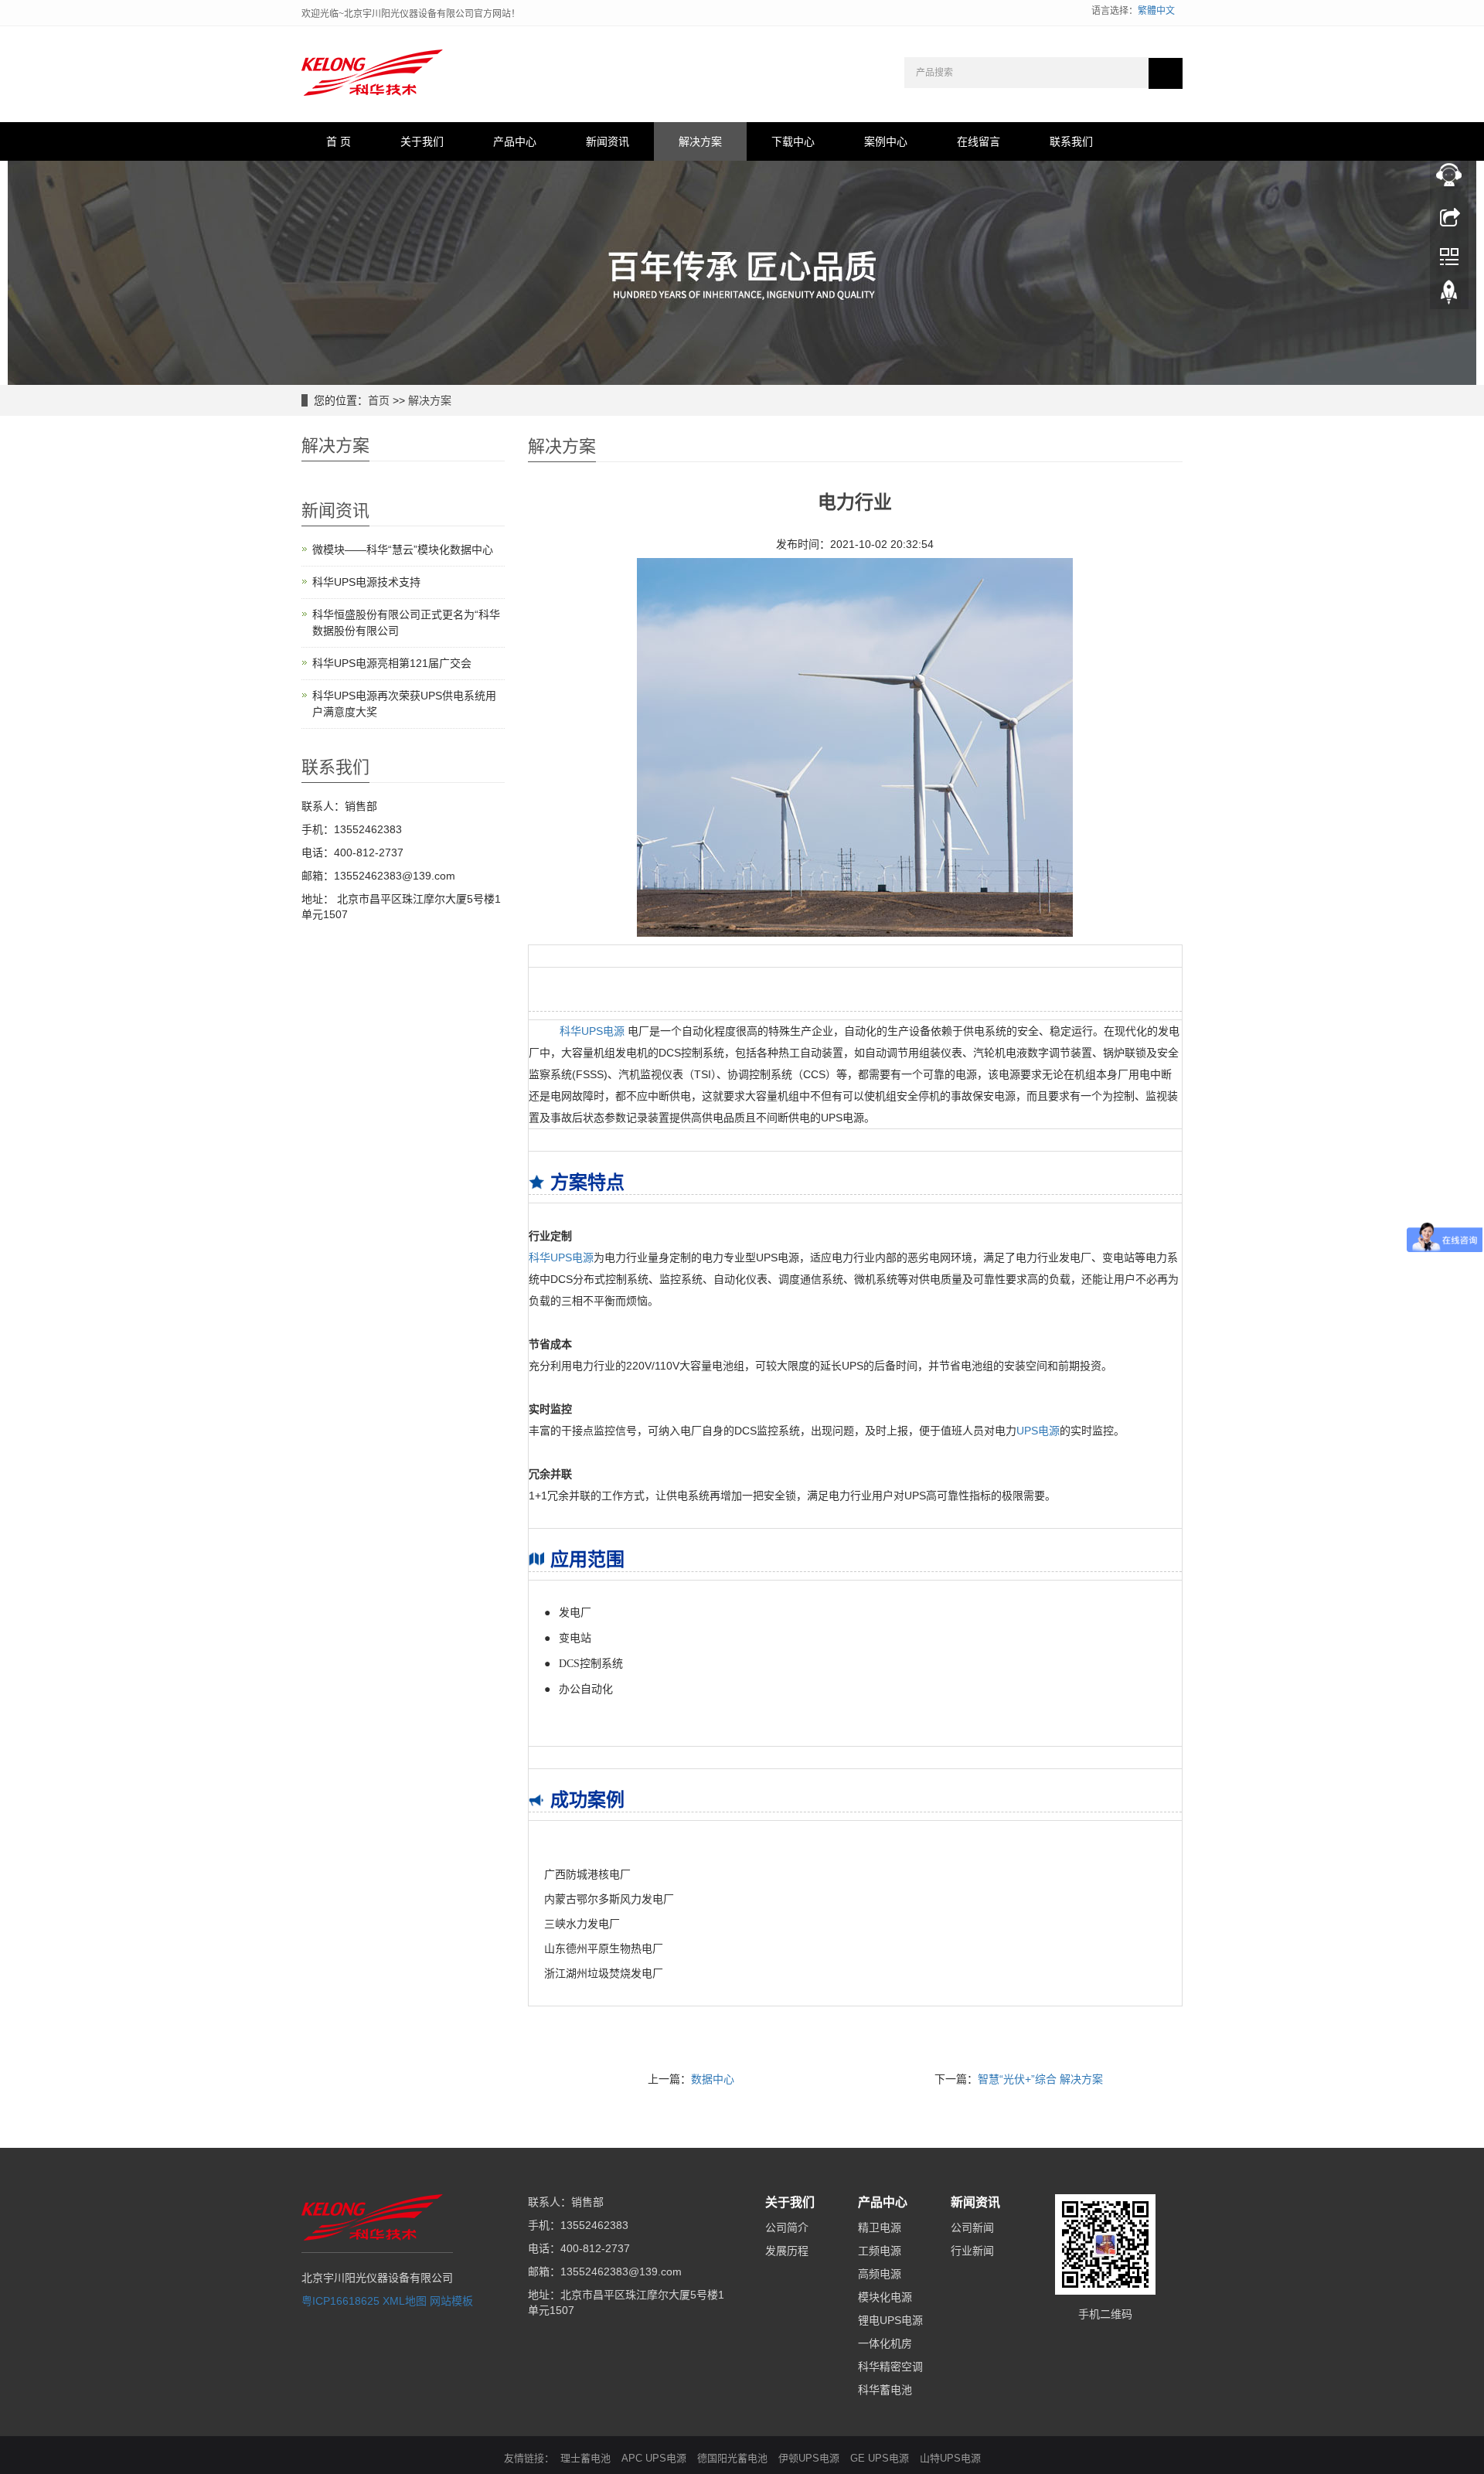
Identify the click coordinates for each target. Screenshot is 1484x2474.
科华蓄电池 (885, 2390)
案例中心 (886, 141)
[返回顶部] (1449, 296)
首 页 (339, 141)
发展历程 (787, 2251)
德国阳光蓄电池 (732, 2458)
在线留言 (979, 141)
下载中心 (793, 141)
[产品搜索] (1166, 73)
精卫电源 (880, 2227)
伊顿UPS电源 (809, 2458)
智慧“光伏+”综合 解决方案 (1040, 2079)
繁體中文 (1156, 11)
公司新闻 (972, 2227)
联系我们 (1071, 141)
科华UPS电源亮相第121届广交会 (392, 663)
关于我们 (422, 141)
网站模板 (451, 2301)
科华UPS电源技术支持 (366, 582)
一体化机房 (885, 2343)
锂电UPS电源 (890, 2320)
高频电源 (880, 2274)
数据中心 (713, 2079)
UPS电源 (1038, 1431)
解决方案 (700, 141)
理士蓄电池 (585, 2458)
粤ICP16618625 (340, 2301)
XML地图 (405, 2301)
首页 (379, 400)
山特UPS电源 (950, 2458)
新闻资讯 (608, 141)
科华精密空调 (890, 2367)
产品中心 (515, 141)
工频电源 (880, 2251)
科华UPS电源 (592, 1031)
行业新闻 (972, 2251)
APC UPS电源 (654, 2458)
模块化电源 (885, 2297)
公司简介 (787, 2227)
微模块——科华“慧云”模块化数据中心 (403, 550)
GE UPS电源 (880, 2458)
